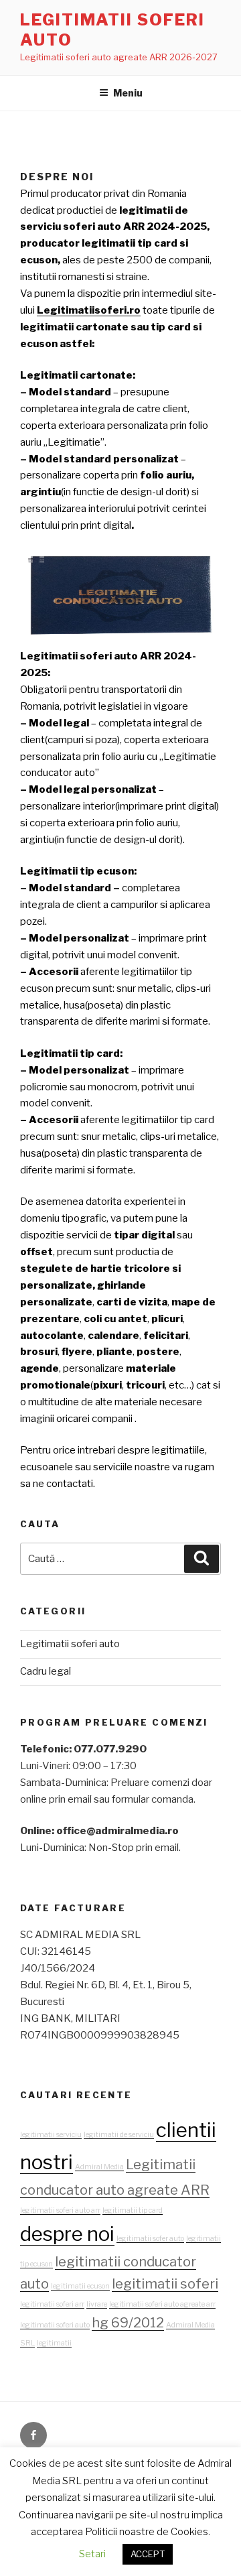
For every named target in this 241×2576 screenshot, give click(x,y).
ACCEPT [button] (148, 2554)
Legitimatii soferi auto (70, 1626)
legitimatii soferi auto (55, 2308)
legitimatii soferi (165, 2266)
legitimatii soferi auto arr (60, 2193)
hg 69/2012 (128, 2305)
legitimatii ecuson (80, 2269)
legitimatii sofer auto (150, 2221)
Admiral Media (99, 2149)
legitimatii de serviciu (119, 2117)
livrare (97, 2287)
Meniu (128, 93)
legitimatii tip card (133, 2193)
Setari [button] (92, 2554)
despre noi (67, 2216)
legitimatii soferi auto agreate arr (162, 2287)
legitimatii (54, 2326)
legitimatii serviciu (51, 2117)
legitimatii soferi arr (52, 2287)
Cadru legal (46, 1654)
